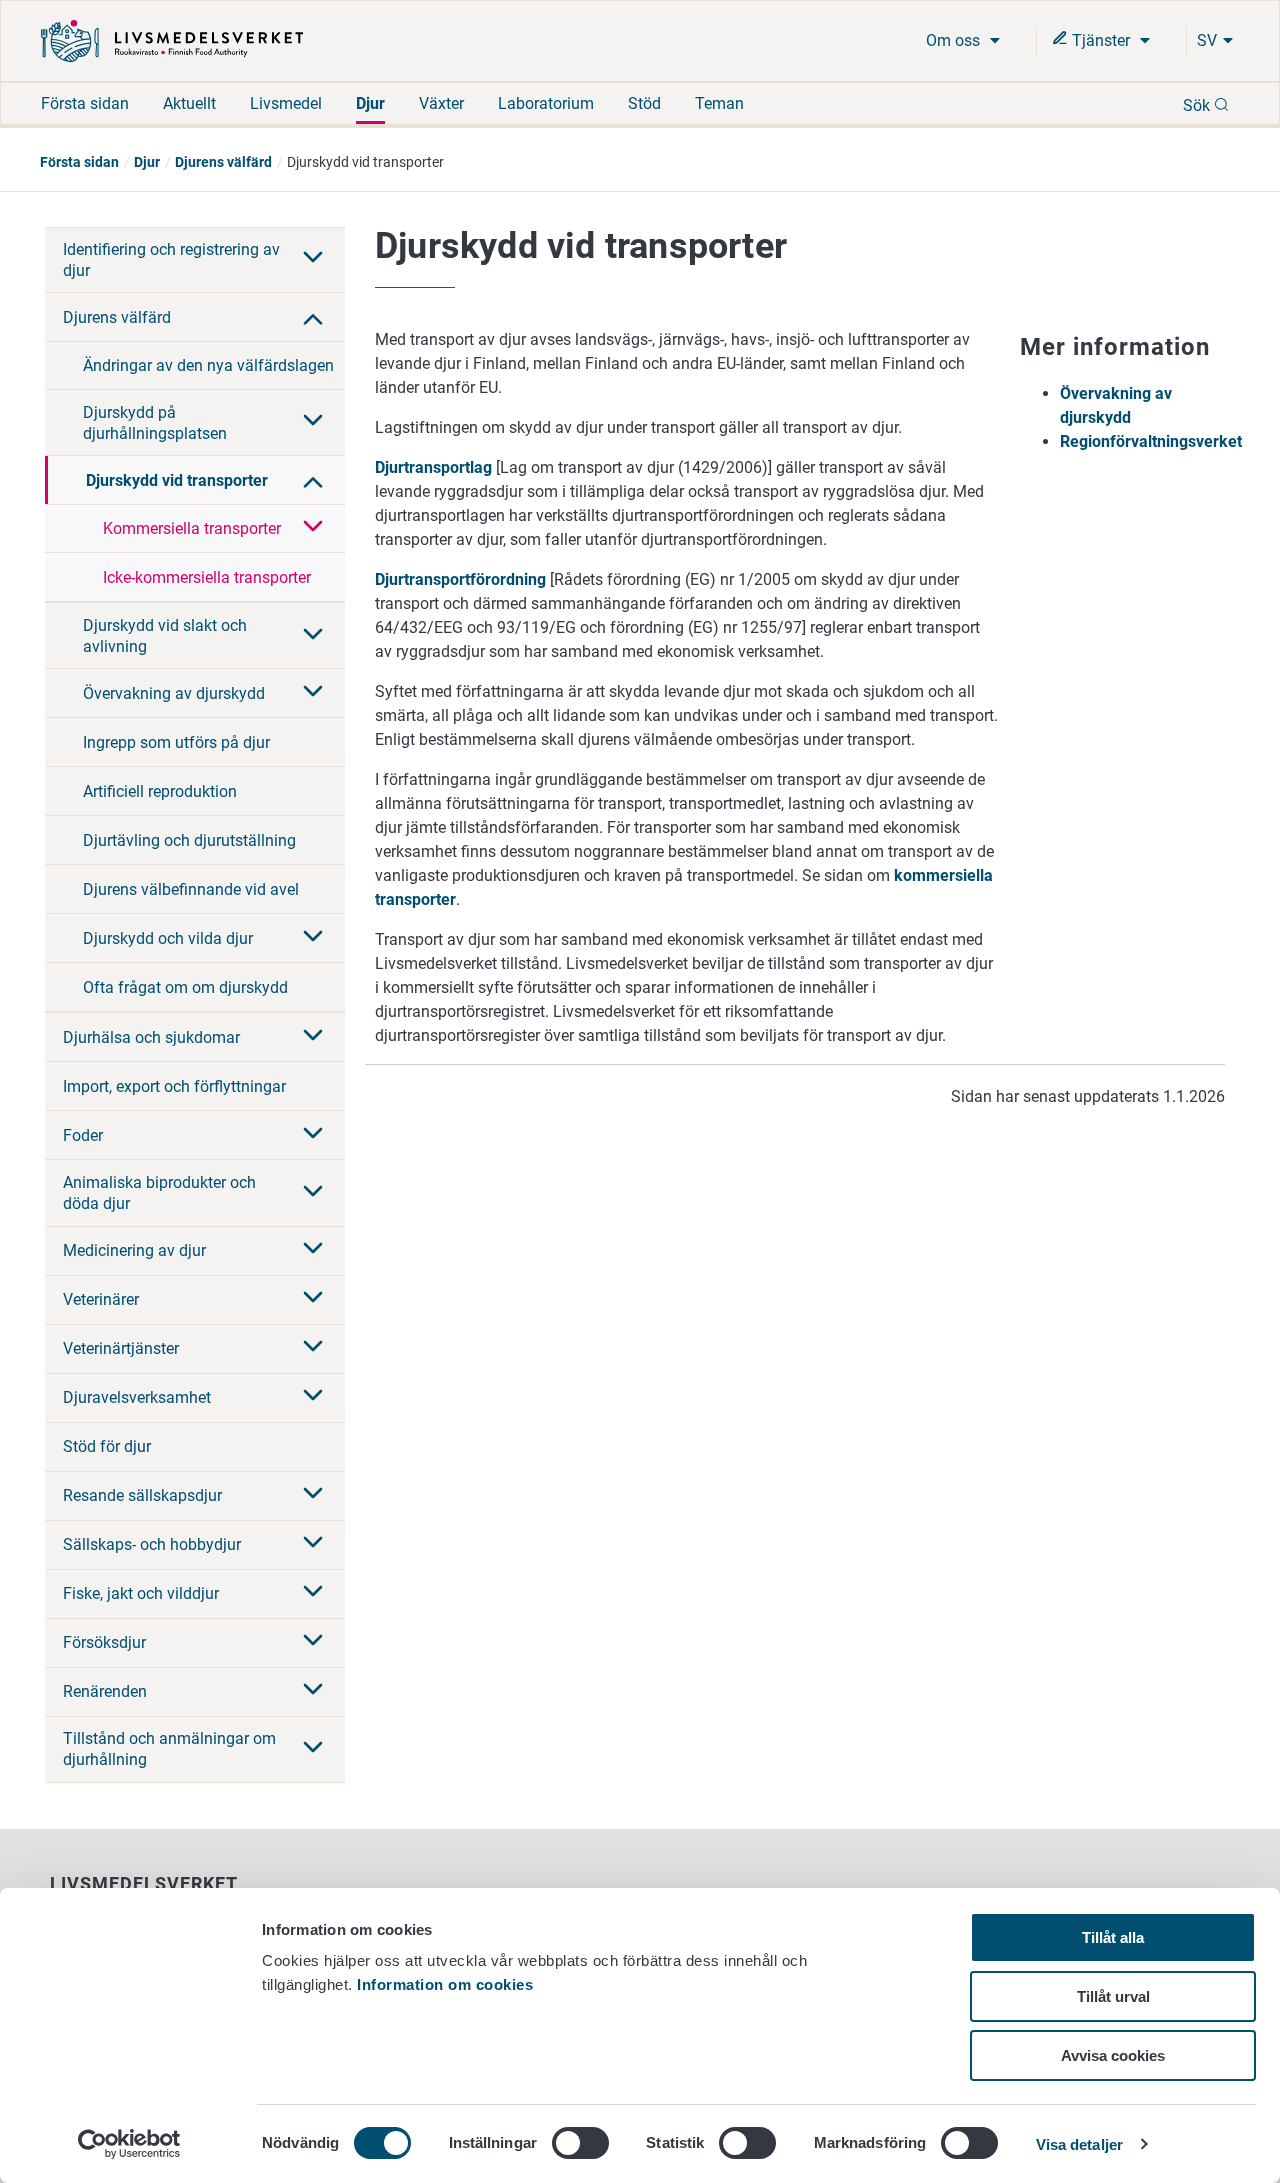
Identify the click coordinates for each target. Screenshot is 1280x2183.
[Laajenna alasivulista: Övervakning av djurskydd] (313, 693)
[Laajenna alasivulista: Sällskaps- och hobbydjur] (313, 1544)
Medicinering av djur (134, 1250)
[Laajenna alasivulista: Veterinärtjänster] (313, 1348)
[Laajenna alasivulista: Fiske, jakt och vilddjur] (313, 1593)
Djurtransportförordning (462, 579)
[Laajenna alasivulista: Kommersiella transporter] (313, 528)
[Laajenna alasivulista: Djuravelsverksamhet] (313, 1397)
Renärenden (105, 1691)
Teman (719, 103)
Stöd (644, 103)
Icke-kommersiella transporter (207, 577)
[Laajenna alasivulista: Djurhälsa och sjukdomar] (313, 1037)
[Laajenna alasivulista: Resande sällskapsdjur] (313, 1495)
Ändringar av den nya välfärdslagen (208, 365)
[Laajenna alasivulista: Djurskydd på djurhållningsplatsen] (313, 422)
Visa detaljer (1079, 2144)
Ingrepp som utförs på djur (176, 742)
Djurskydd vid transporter (177, 480)
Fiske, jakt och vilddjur (141, 1593)
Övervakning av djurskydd (174, 693)
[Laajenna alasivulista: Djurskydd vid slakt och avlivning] (313, 636)
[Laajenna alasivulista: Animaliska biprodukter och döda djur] (313, 1193)
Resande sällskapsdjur (142, 1495)
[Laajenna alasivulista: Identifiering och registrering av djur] (313, 259)
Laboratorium (546, 103)
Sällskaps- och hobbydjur (152, 1544)
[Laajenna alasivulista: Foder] (313, 1135)
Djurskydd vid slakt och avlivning (165, 636)
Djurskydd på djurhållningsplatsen (155, 423)
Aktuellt (189, 103)
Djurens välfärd (223, 162)
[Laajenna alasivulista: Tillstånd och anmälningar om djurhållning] (313, 1749)
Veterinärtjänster (121, 1348)
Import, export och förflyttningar (174, 1086)
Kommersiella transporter (192, 528)
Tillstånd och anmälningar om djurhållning (169, 1749)
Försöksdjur (104, 1642)
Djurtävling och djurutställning (189, 840)
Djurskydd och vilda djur (168, 938)
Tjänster (1101, 40)
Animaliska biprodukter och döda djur (159, 1193)
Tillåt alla (1113, 1937)
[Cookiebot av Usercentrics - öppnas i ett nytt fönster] (129, 2144)
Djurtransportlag (433, 467)
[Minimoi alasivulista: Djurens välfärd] (313, 317)
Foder (83, 1135)
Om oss (955, 40)
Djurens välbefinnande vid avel (191, 889)
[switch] (580, 2143)
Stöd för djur (107, 1446)
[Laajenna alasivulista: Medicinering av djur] (313, 1250)
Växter (441, 103)
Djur (370, 103)
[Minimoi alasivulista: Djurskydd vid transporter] (313, 480)
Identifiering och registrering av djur (171, 260)
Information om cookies (445, 1984)
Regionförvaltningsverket (1151, 441)
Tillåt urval (1113, 1996)
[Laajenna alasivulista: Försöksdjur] (313, 1642)
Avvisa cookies (1113, 2055)
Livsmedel (286, 103)
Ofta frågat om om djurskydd (185, 987)
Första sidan (85, 103)
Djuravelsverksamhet (137, 1397)
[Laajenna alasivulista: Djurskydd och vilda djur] (313, 938)
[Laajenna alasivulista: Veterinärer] (313, 1299)
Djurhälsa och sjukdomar (151, 1037)
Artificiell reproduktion (160, 791)
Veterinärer (101, 1299)
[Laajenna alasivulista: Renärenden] (313, 1691)
